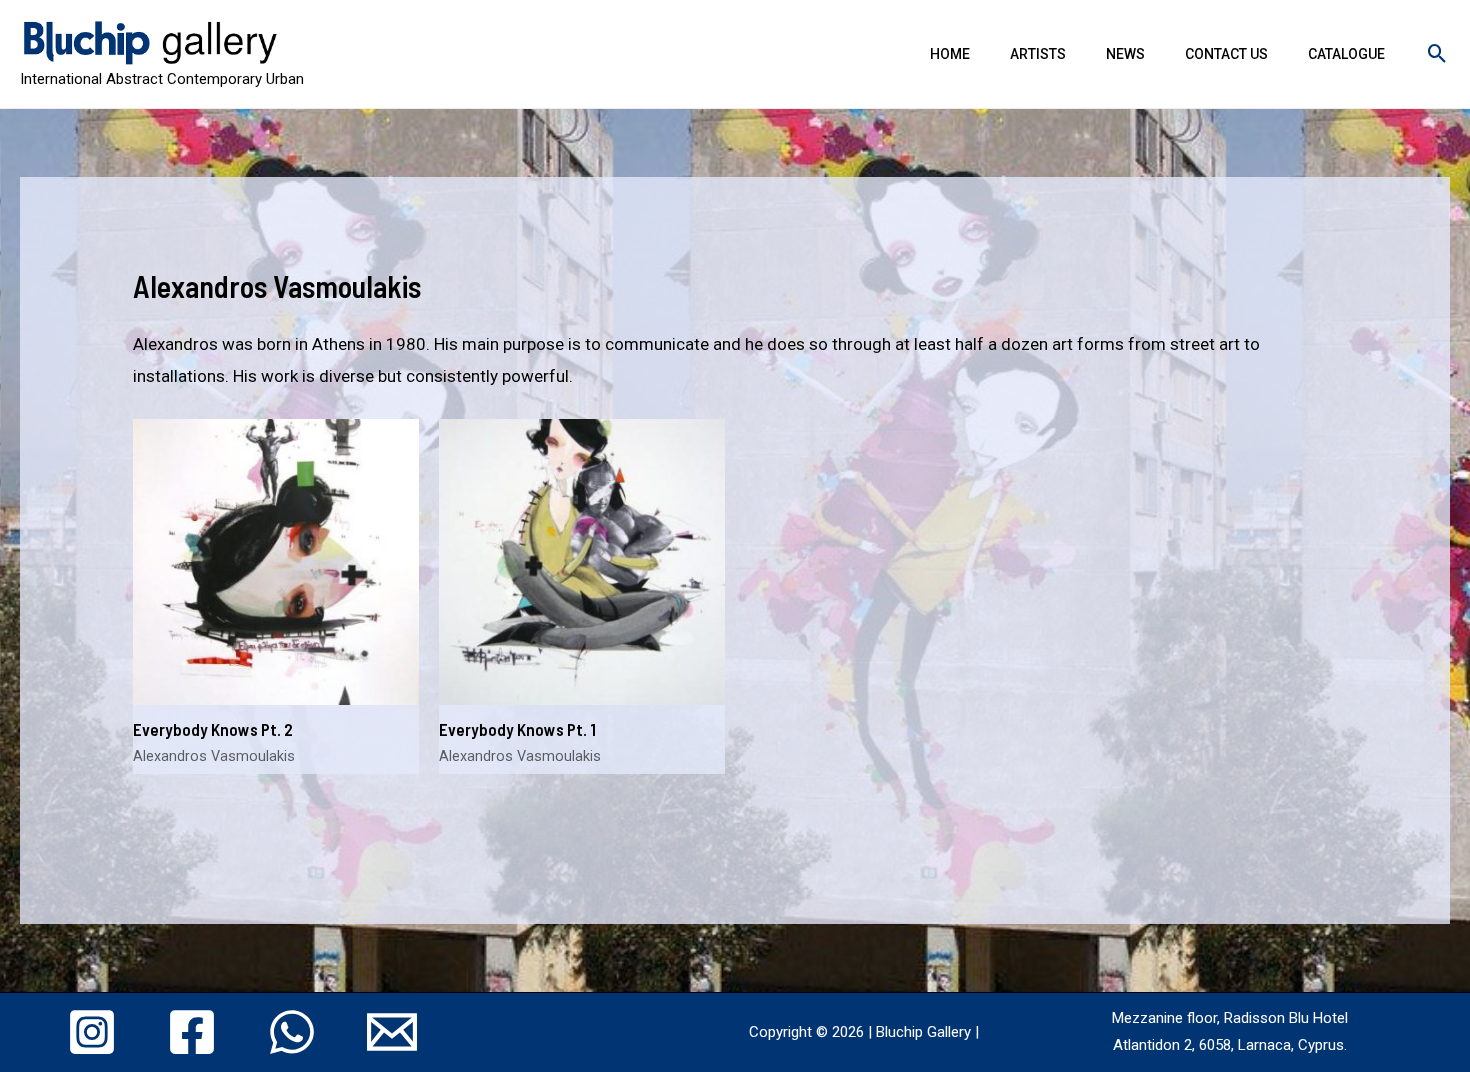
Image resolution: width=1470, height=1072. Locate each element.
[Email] (392, 1032)
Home (950, 54)
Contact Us (1226, 54)
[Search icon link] (1437, 53)
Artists (1038, 54)
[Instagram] (92, 1032)
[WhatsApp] (292, 1032)
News (1125, 54)
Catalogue (1346, 54)
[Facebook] (192, 1032)
